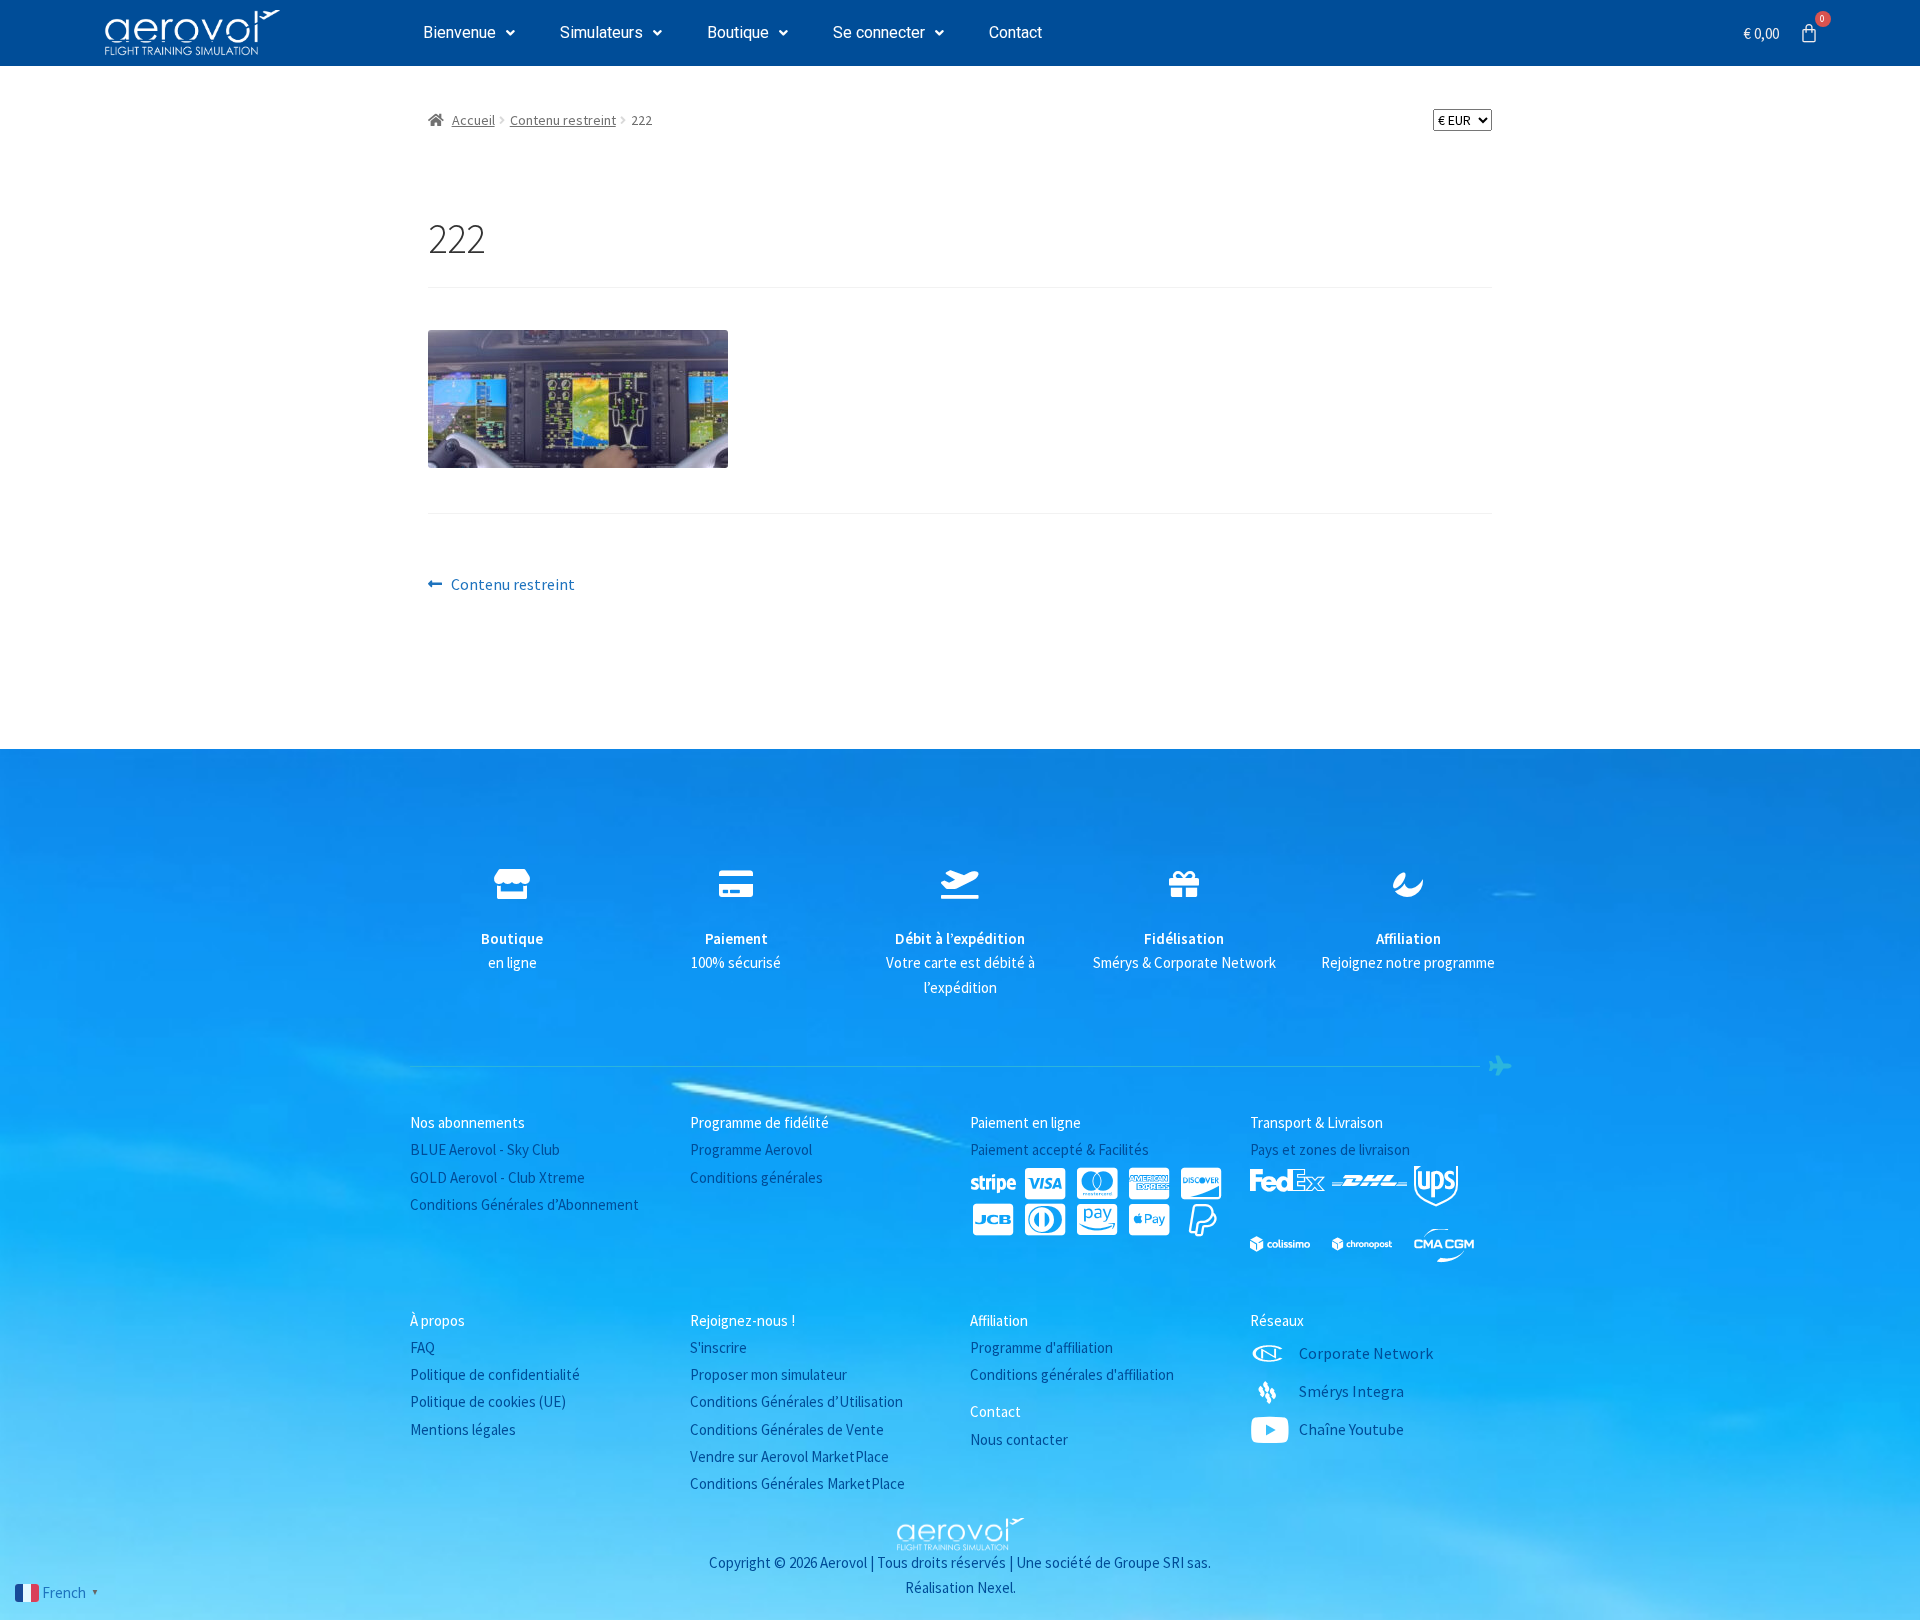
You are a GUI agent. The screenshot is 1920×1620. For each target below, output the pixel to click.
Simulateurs (601, 32)
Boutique (738, 32)
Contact (1015, 32)
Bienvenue (459, 32)
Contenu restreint (563, 120)
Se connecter (879, 32)
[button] (469, 33)
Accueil (473, 120)
